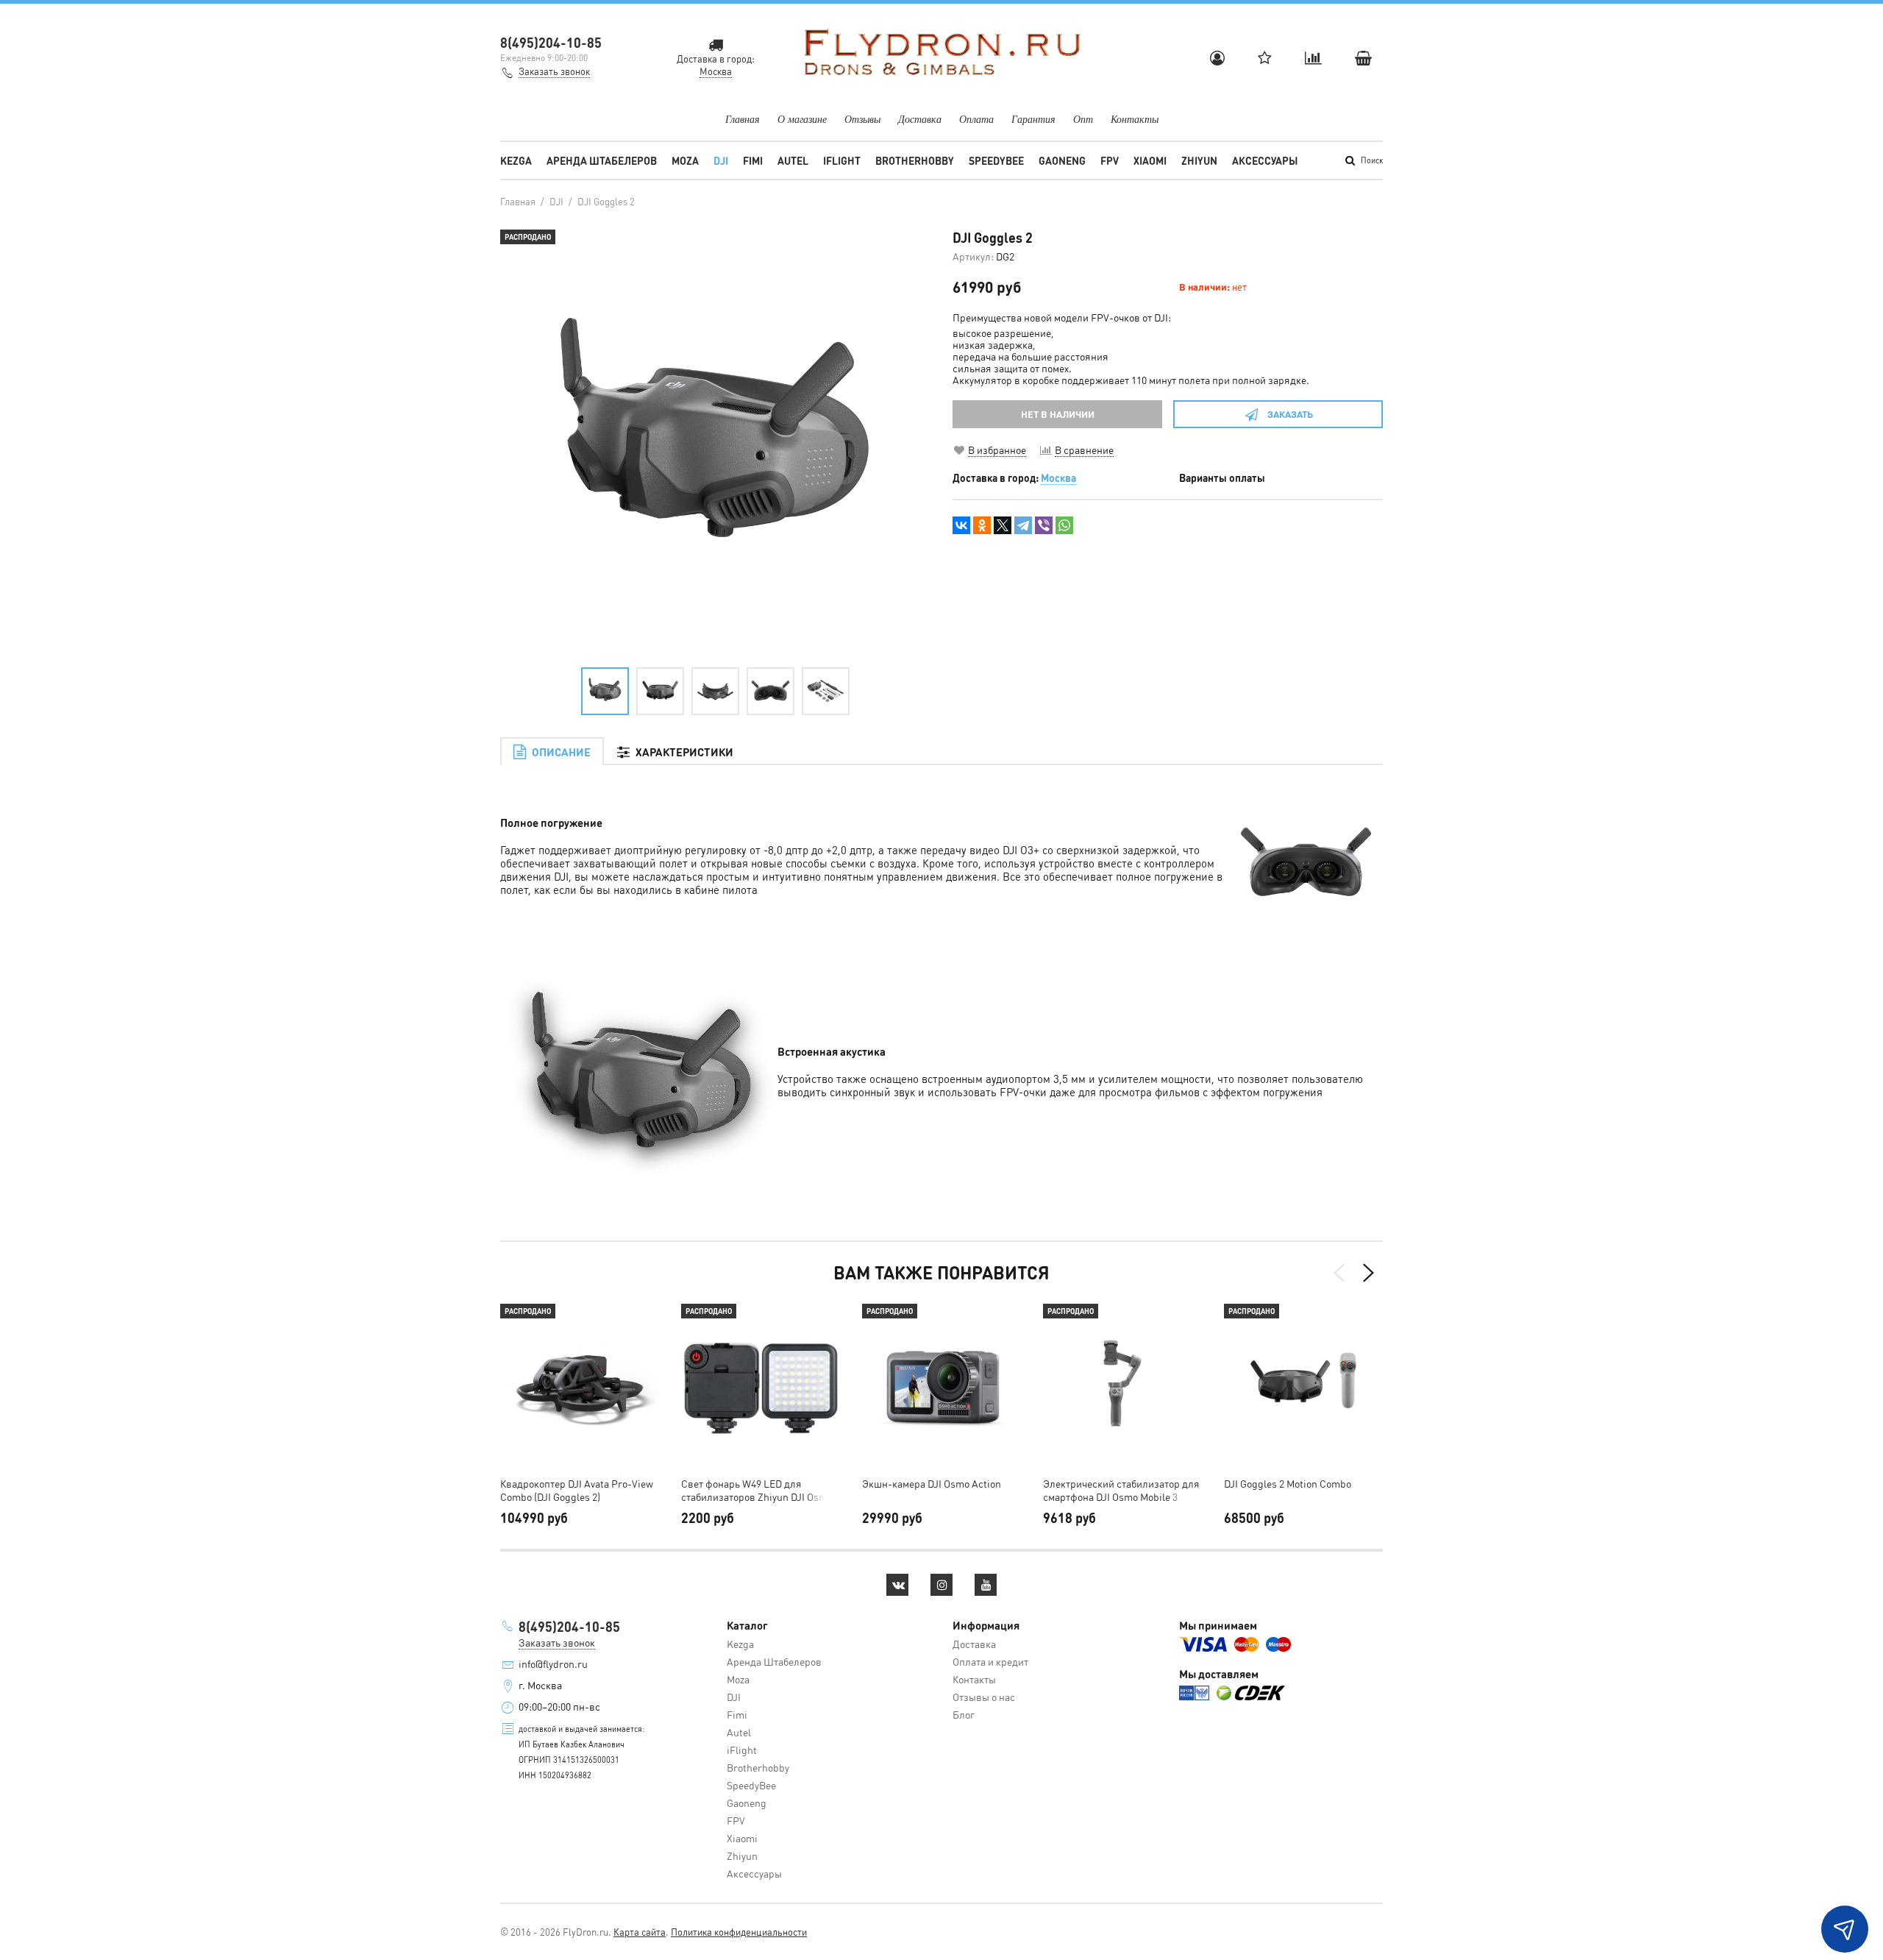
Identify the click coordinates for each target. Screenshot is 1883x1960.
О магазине (802, 119)
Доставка (920, 119)
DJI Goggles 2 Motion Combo (1288, 1483)
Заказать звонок (554, 71)
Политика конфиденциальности (739, 1932)
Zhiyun (1199, 160)
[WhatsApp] (1064, 525)
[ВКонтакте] (961, 525)
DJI (721, 160)
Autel (793, 160)
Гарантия (1033, 119)
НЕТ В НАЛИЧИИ (1058, 414)
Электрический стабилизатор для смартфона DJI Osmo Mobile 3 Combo (1121, 1490)
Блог (964, 1714)
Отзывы (862, 119)
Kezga (516, 160)
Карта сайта (640, 1932)
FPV (1110, 160)
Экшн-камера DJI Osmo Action (932, 1483)
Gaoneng (1062, 160)
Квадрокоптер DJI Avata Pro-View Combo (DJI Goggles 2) (577, 1490)
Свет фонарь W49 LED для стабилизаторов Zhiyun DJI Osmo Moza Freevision (757, 1490)
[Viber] (1044, 525)
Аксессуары (1265, 160)
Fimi (753, 160)
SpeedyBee (996, 160)
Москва (1058, 477)
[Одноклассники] (982, 525)
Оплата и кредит (990, 1661)
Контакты (1135, 119)
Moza (685, 160)
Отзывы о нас (984, 1697)
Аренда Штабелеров (602, 160)
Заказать (1290, 414)
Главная (743, 119)
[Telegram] (1023, 525)
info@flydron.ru (553, 1663)
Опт (1083, 119)
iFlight (842, 160)
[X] (1003, 525)
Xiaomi (1150, 160)
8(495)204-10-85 (551, 42)
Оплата (976, 119)
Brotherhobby (915, 160)
